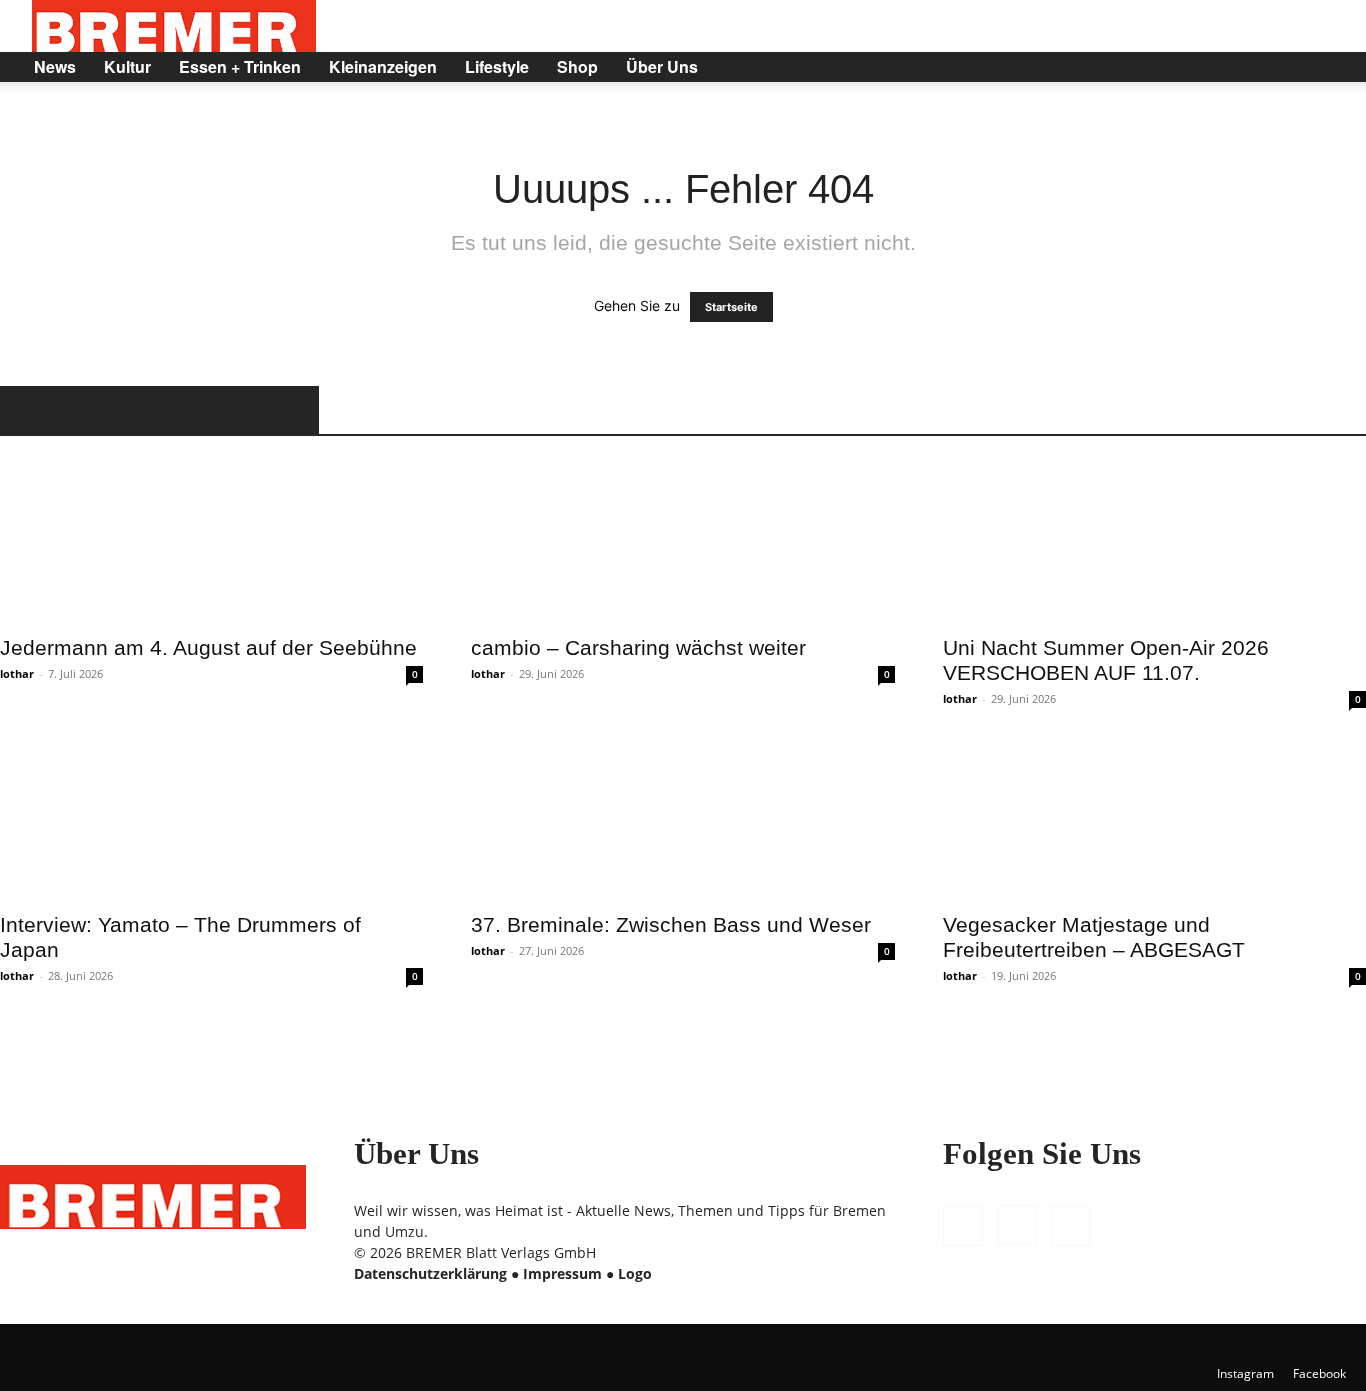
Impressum (562, 1273)
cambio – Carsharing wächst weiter (638, 647)
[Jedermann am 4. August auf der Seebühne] (211, 542)
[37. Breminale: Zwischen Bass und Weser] (682, 819)
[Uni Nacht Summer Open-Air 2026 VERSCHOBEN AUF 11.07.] (1154, 542)
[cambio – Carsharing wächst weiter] (682, 542)
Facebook (1319, 1373)
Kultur (127, 66)
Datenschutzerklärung (430, 1273)
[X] (1278, 67)
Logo (635, 1273)
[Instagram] (1244, 67)
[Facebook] (1210, 67)
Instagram (1245, 1373)
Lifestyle (497, 66)
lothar (17, 673)
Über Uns (662, 66)
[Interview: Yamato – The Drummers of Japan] (211, 819)
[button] (1322, 68)
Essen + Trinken (240, 66)
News (55, 66)
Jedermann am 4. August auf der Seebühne (208, 647)
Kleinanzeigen (383, 66)
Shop (577, 66)
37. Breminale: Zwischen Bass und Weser (671, 924)
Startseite (731, 307)
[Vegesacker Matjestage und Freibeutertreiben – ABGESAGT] (1154, 819)
